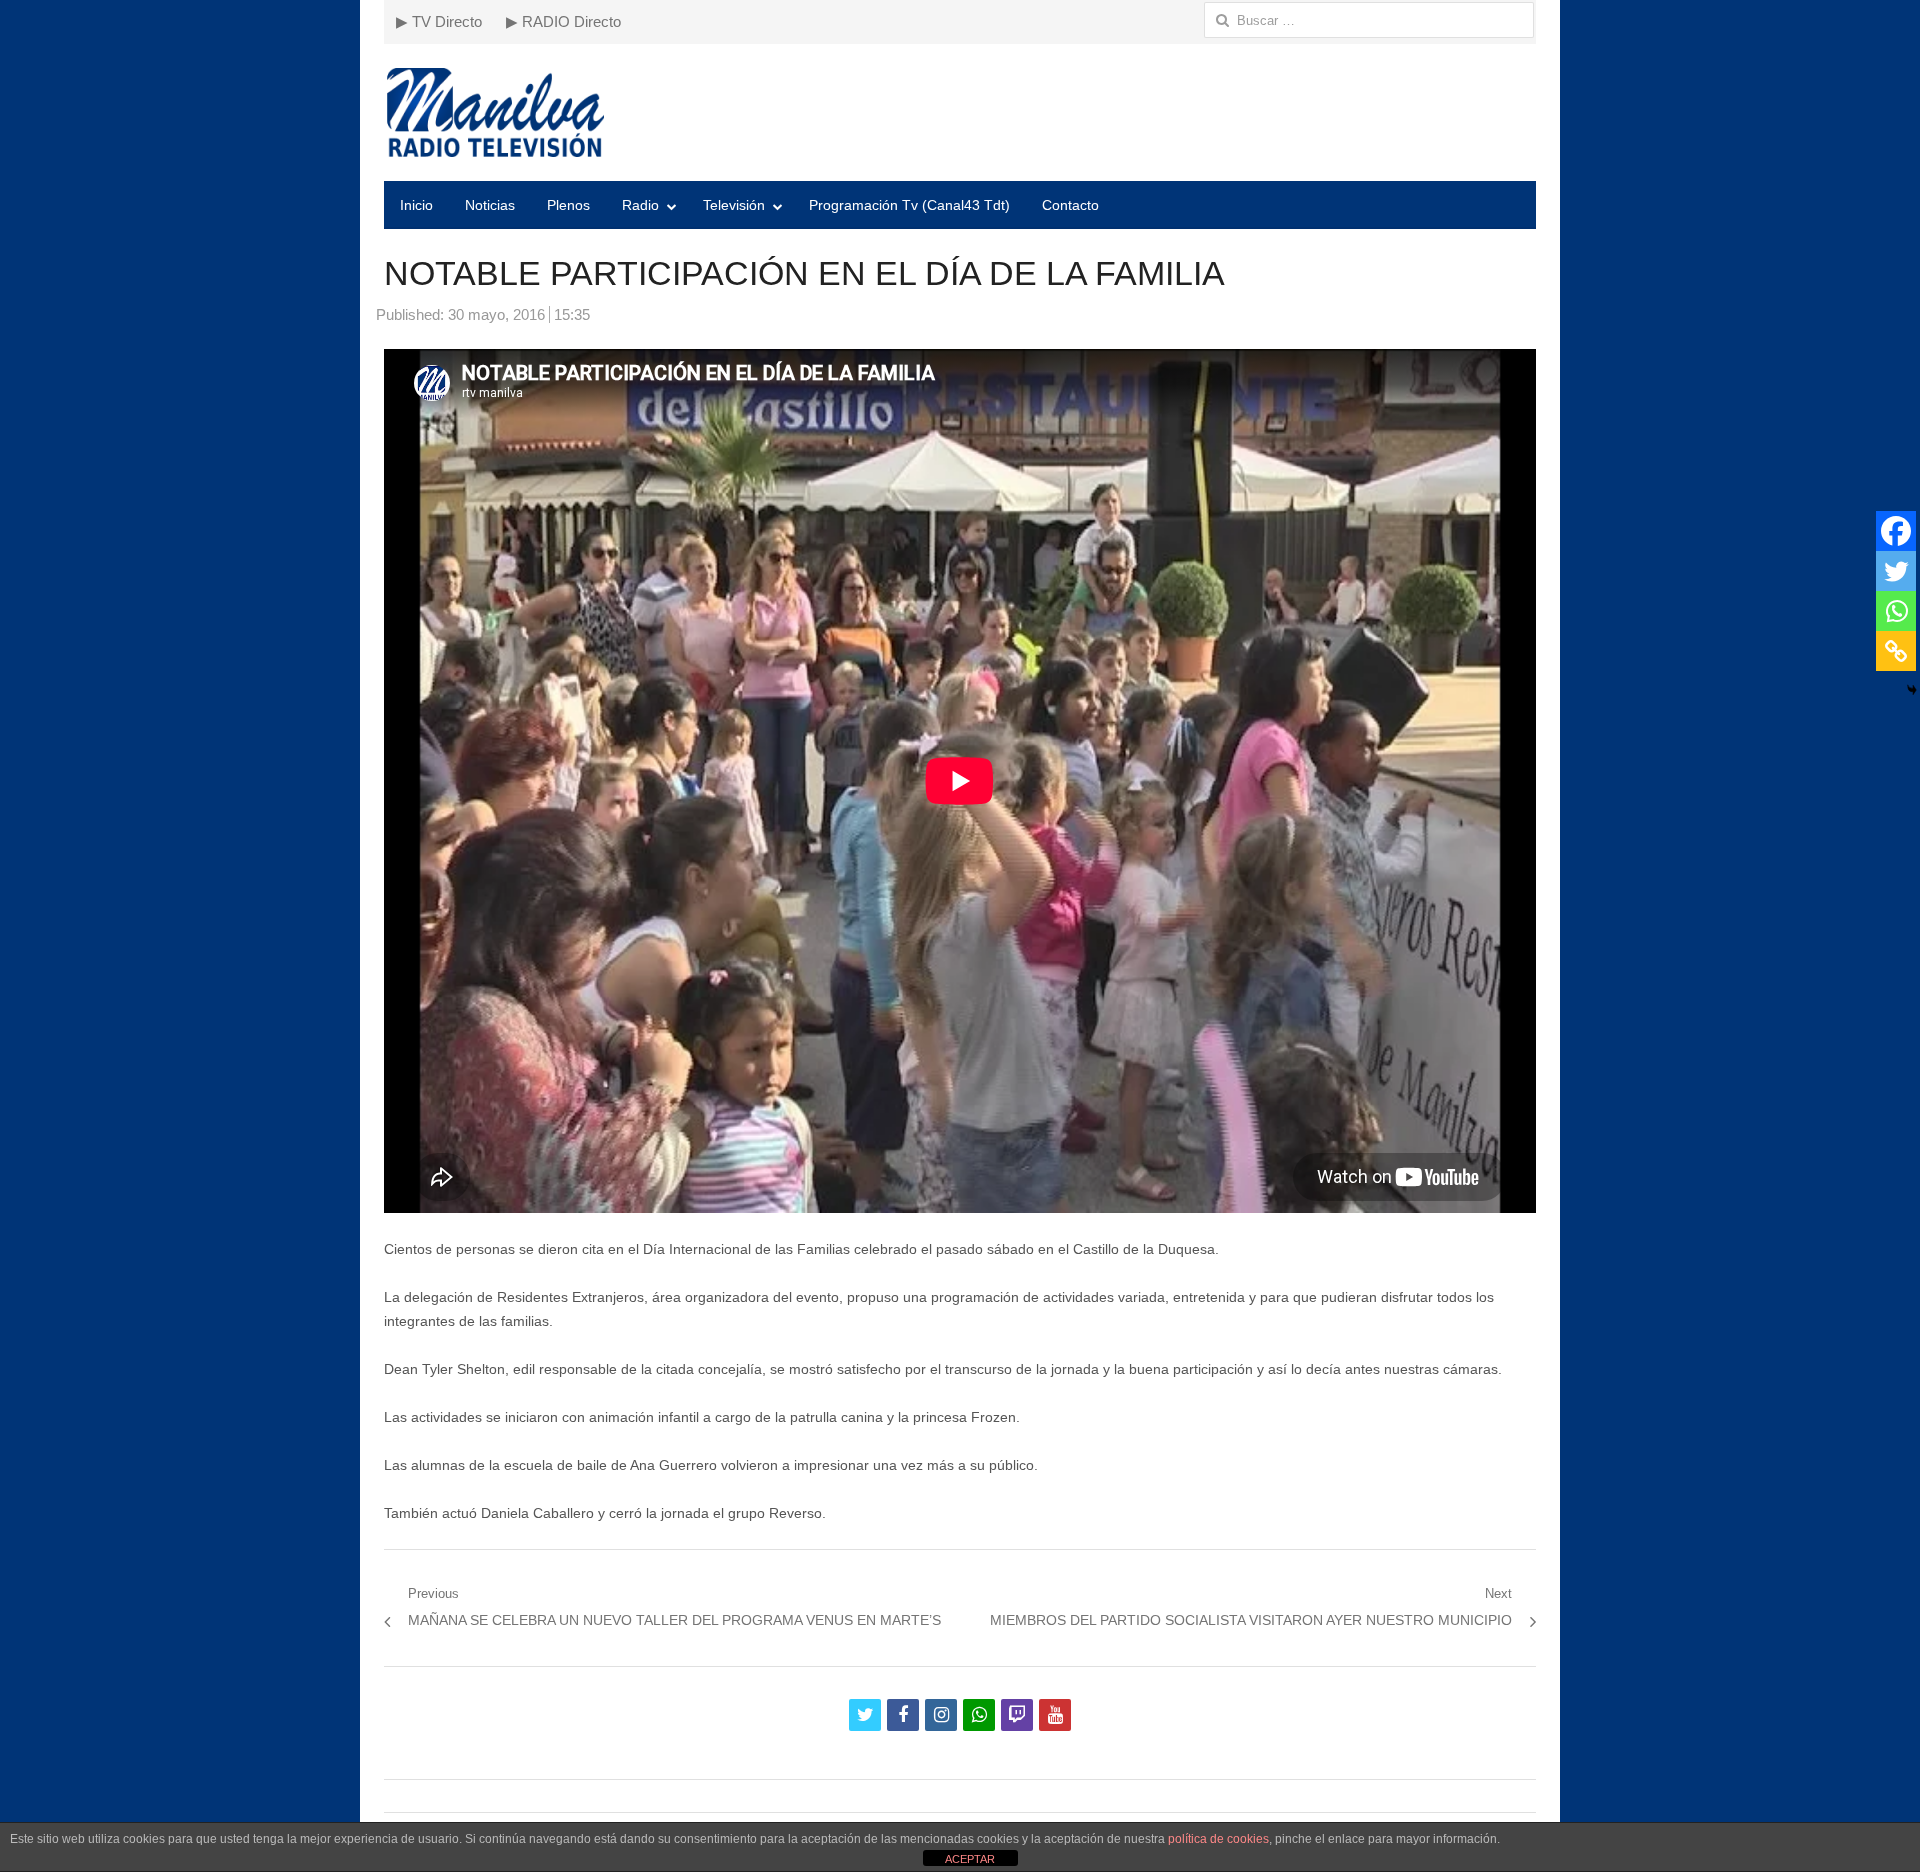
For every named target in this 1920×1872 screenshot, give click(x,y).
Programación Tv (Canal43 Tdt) (909, 205)
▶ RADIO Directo (563, 21)
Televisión (734, 205)
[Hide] (1912, 690)
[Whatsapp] (1896, 611)
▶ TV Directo (439, 21)
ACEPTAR (970, 1859)
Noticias (490, 205)
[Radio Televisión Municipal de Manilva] (960, 112)
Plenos (568, 205)
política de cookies (1218, 1839)
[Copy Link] (1896, 651)
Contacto (1070, 205)
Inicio (416, 205)
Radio (640, 205)
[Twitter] (1896, 571)
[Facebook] (1896, 531)
